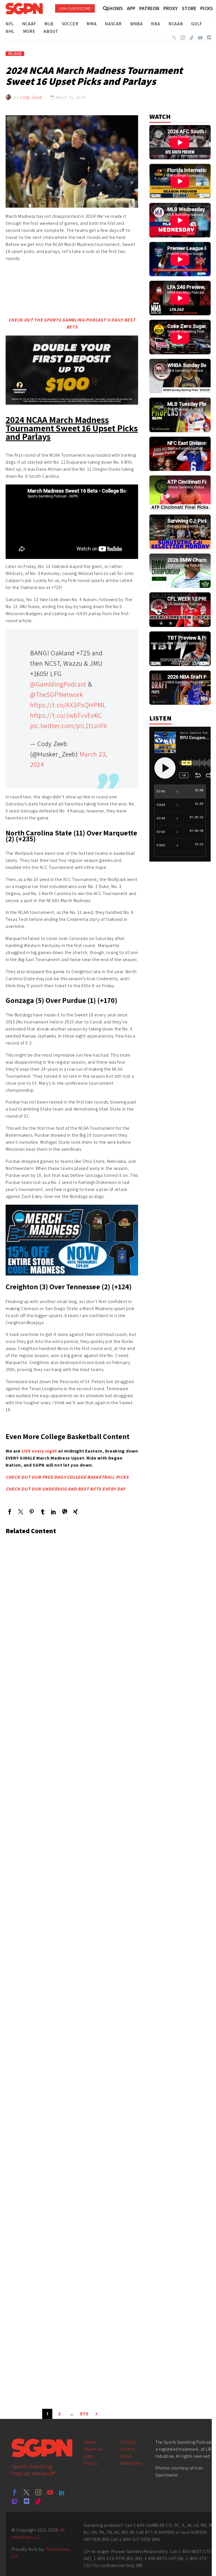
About (90, 2442)
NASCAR (113, 24)
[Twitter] (174, 38)
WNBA (136, 24)
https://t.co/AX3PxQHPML (68, 705)
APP (131, 8)
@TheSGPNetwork (57, 694)
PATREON (149, 8)
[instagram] (38, 2492)
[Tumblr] (43, 1512)
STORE (189, 8)
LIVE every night (39, 1451)
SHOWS (115, 8)
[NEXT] (96, 2414)
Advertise (93, 2449)
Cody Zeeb (31, 97)
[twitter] (26, 2492)
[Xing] (76, 1512)
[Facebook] (10, 1512)
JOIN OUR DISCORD (75, 8)
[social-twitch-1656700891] (15, 2501)
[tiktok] (38, 2501)
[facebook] (15, 2492)
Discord (127, 2449)
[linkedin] (62, 2492)
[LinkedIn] (54, 1512)
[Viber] (65, 1512)
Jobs (88, 2456)
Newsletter (131, 2463)
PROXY (171, 8)
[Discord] (209, 38)
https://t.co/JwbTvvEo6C (66, 715)
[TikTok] (192, 38)
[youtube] (50, 2492)
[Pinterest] (32, 1512)
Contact (128, 2442)
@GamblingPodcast (58, 684)
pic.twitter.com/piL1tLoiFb (69, 726)
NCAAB (15, 54)
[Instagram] (183, 38)
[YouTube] (200, 38)
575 (84, 2414)
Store (125, 2456)
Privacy (91, 2463)
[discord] (26, 2501)
